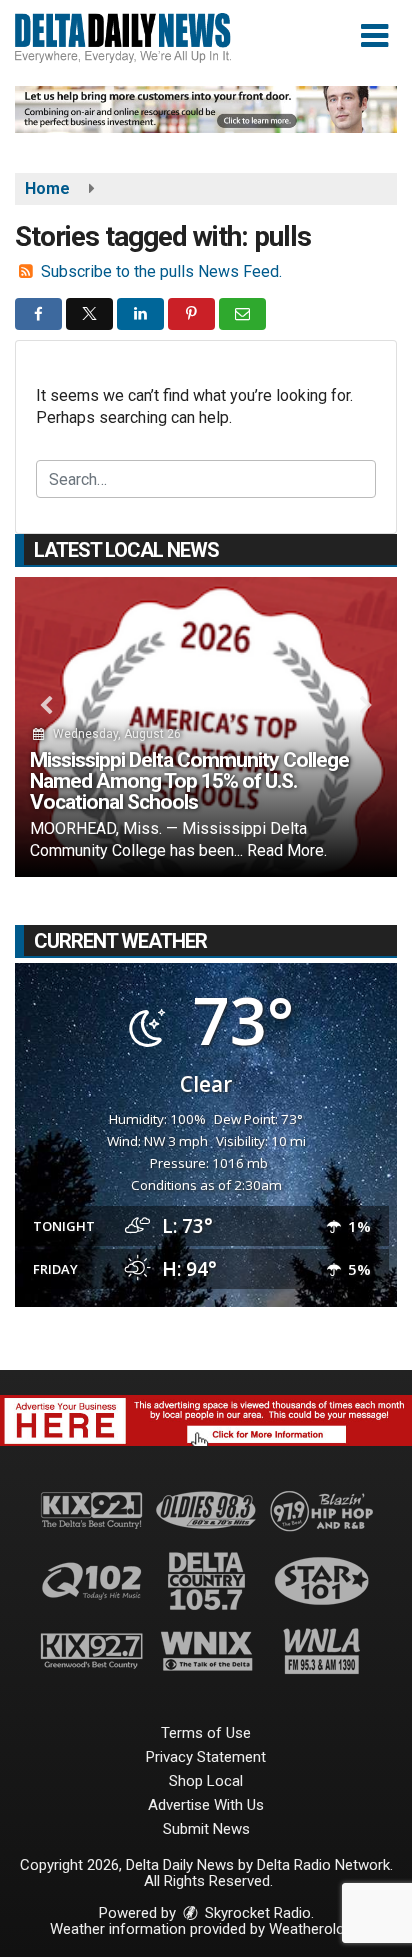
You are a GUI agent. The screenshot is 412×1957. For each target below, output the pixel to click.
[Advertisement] (206, 109)
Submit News (206, 1829)
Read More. (287, 850)
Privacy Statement (206, 1757)
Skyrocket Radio (256, 1913)
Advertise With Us (206, 1805)
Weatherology (314, 1929)
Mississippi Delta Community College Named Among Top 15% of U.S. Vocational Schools (189, 781)
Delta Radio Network (323, 1865)
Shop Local (206, 1781)
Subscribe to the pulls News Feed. (161, 271)
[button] (374, 36)
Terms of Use (206, 1733)
